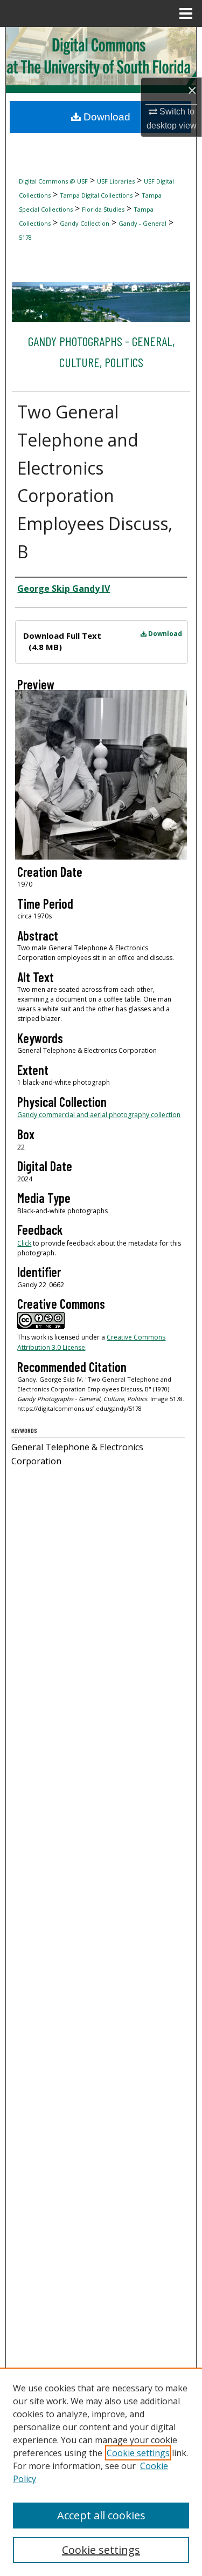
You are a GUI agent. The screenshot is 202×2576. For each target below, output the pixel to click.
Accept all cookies (101, 2515)
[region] (101, 2472)
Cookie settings (138, 2453)
